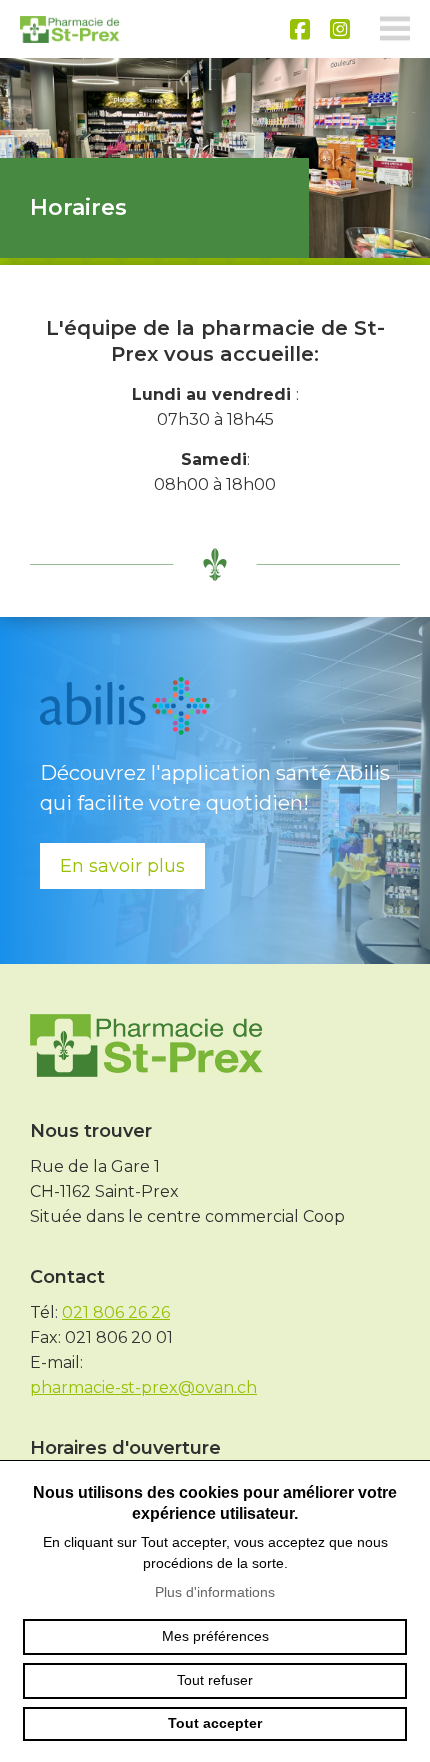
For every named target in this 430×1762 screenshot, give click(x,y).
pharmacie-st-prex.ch (70, 29)
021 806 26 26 (116, 1312)
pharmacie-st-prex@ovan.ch (143, 1387)
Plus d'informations (215, 1592)
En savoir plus (122, 866)
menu (395, 29)
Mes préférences (215, 1636)
